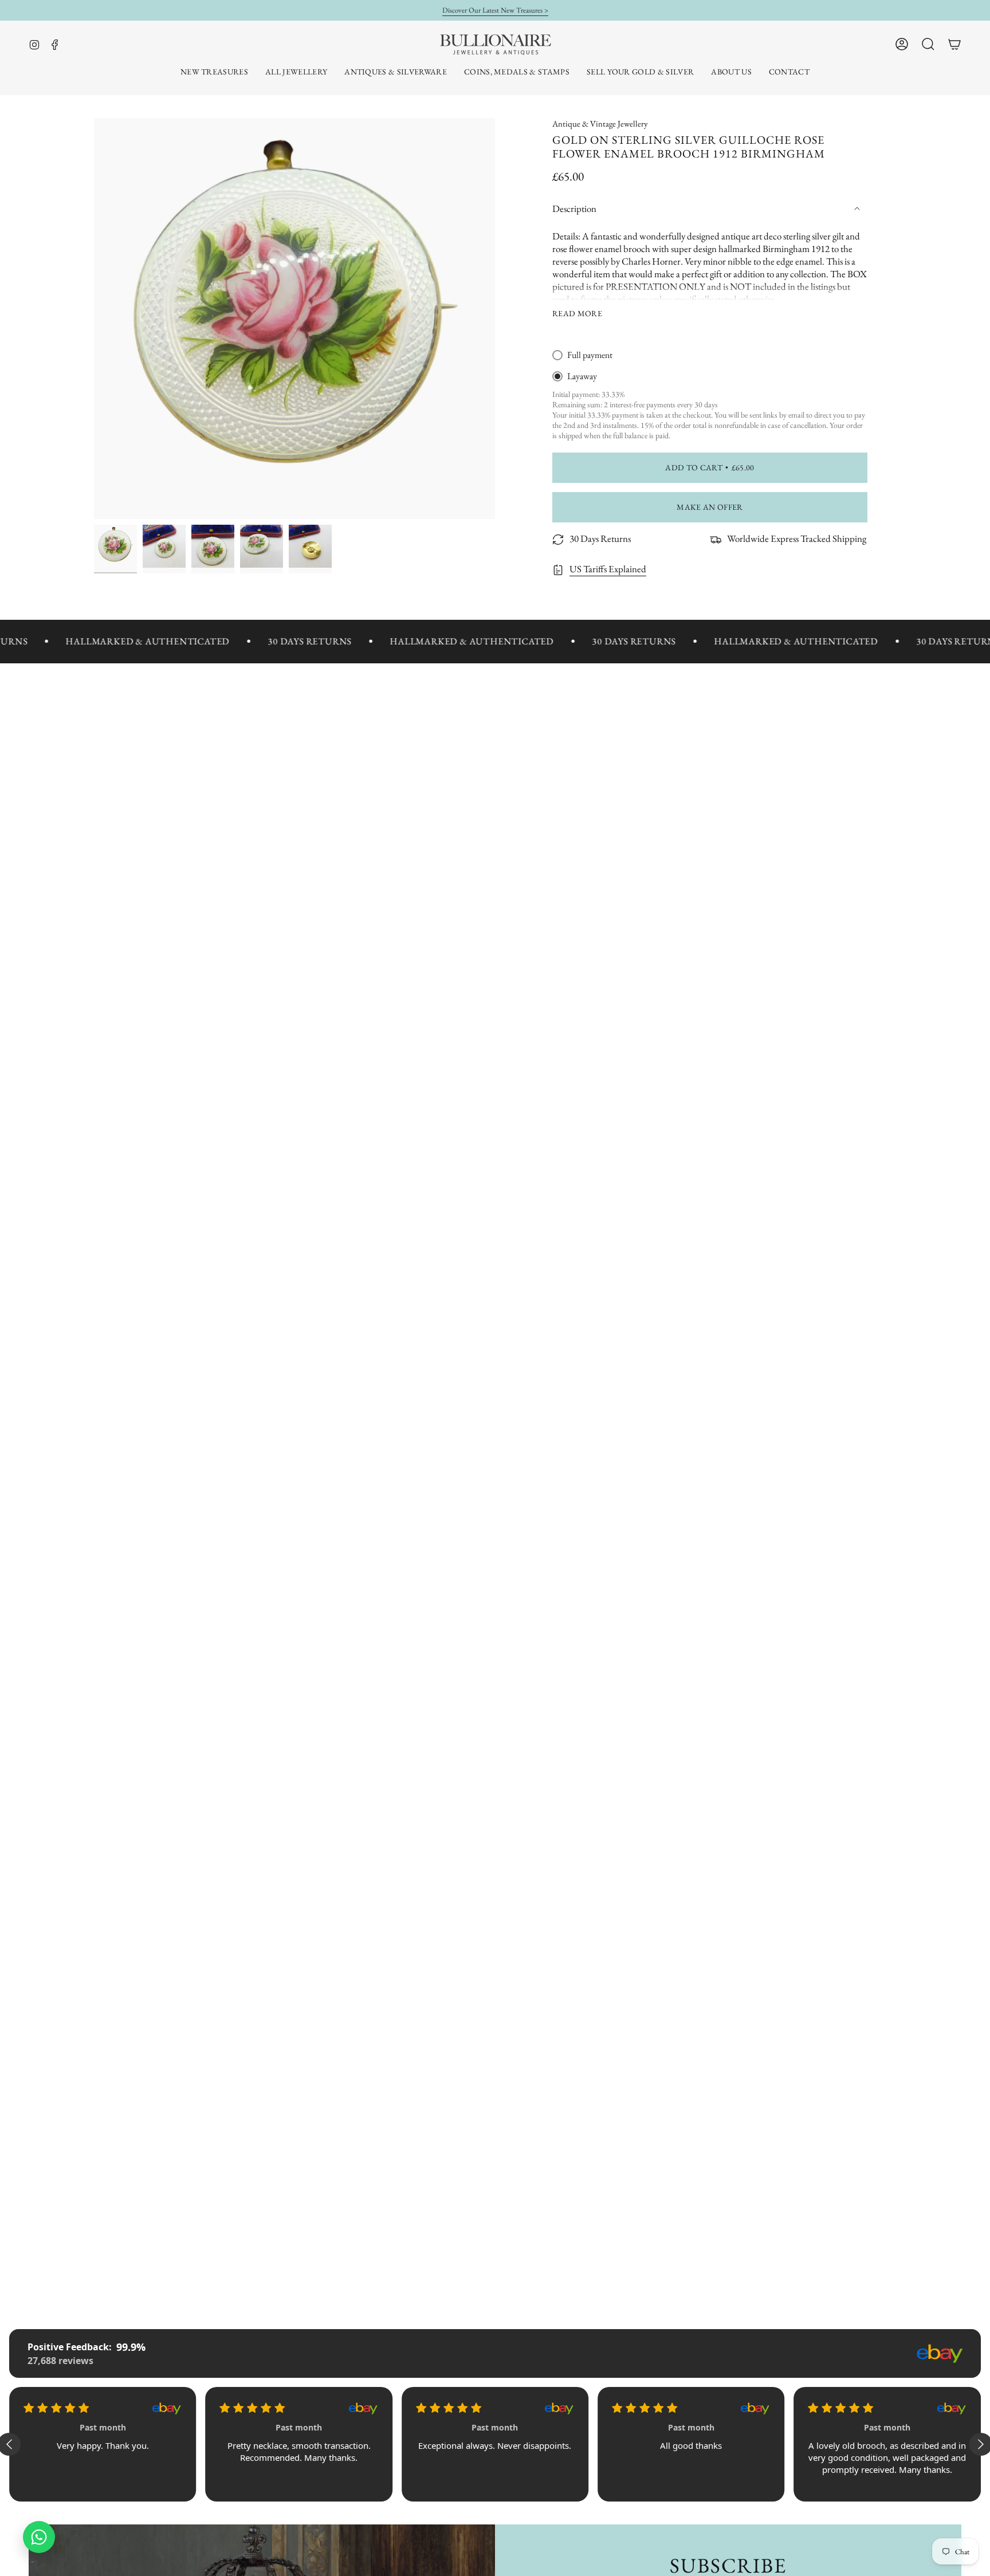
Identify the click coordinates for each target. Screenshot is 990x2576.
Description (574, 209)
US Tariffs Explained (608, 569)
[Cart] (954, 44)
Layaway (582, 376)
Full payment (590, 355)
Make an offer (710, 507)
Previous (94, 318)
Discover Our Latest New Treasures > (495, 10)
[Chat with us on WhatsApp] (39, 2537)
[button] (296, 72)
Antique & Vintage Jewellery (600, 123)
